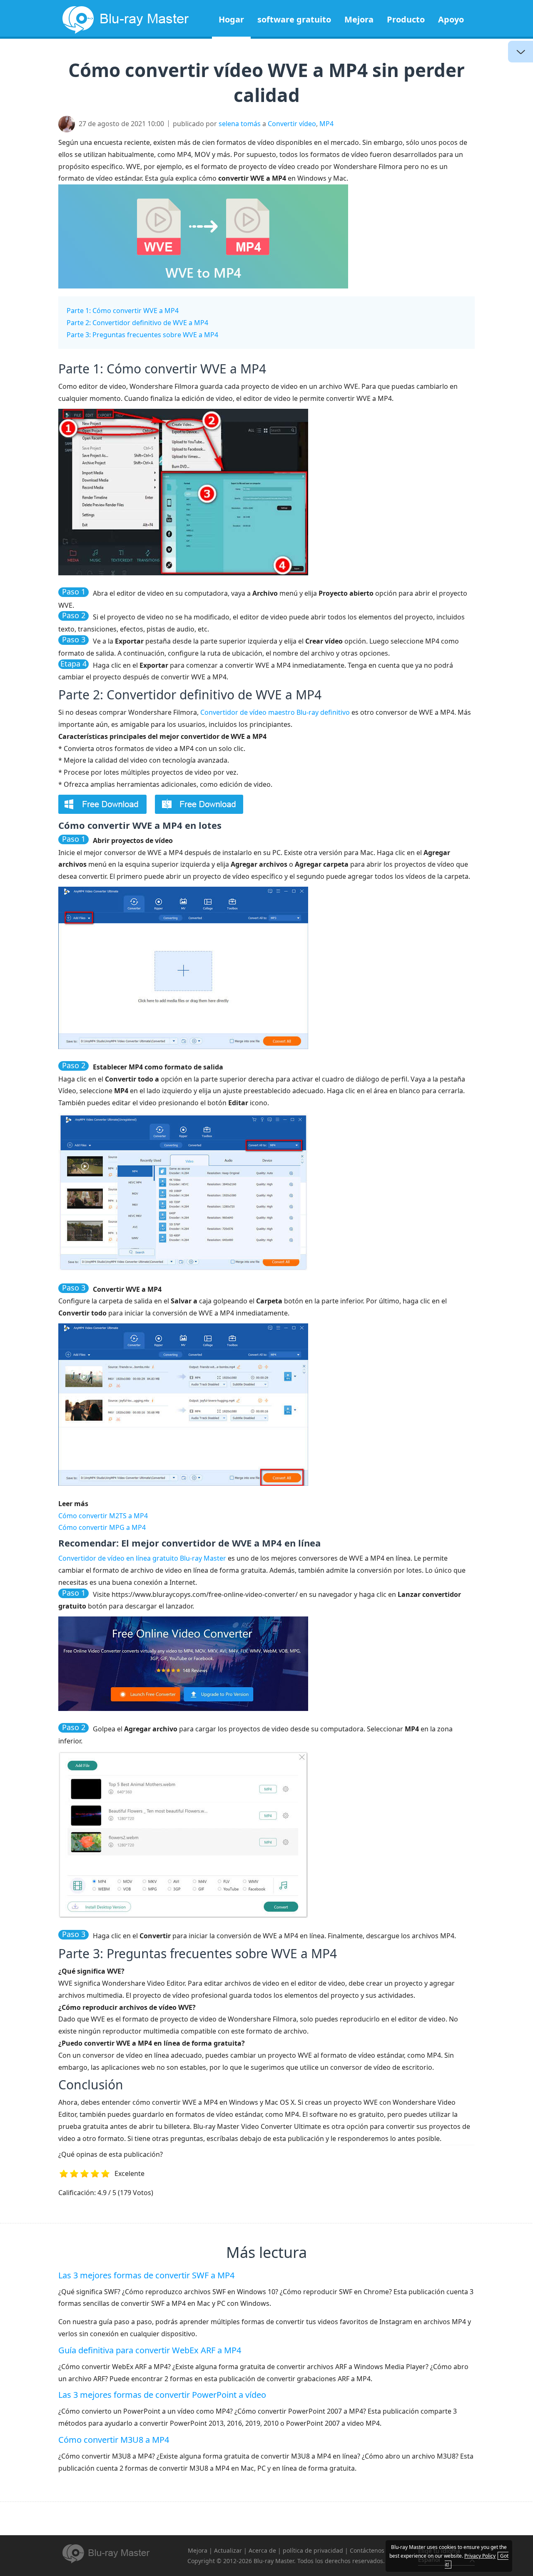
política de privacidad (313, 2550)
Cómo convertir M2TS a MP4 (103, 1516)
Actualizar (228, 2550)
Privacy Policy (480, 2556)
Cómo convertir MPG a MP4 (102, 1527)
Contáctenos (367, 2550)
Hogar (231, 19)
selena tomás (240, 124)
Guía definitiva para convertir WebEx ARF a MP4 (150, 2350)
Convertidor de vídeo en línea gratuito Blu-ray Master (142, 1558)
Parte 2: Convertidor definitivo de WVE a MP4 (137, 323)
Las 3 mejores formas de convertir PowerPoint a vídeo (162, 2395)
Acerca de (262, 2550)
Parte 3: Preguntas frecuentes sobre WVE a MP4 (142, 335)
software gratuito (294, 19)
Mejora (359, 19)
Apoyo (451, 19)
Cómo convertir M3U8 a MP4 (114, 2440)
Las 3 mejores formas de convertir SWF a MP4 (146, 2275)
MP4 (326, 124)
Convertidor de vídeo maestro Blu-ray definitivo (275, 712)
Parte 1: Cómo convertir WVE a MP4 (123, 311)
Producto (406, 19)
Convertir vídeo (292, 124)
